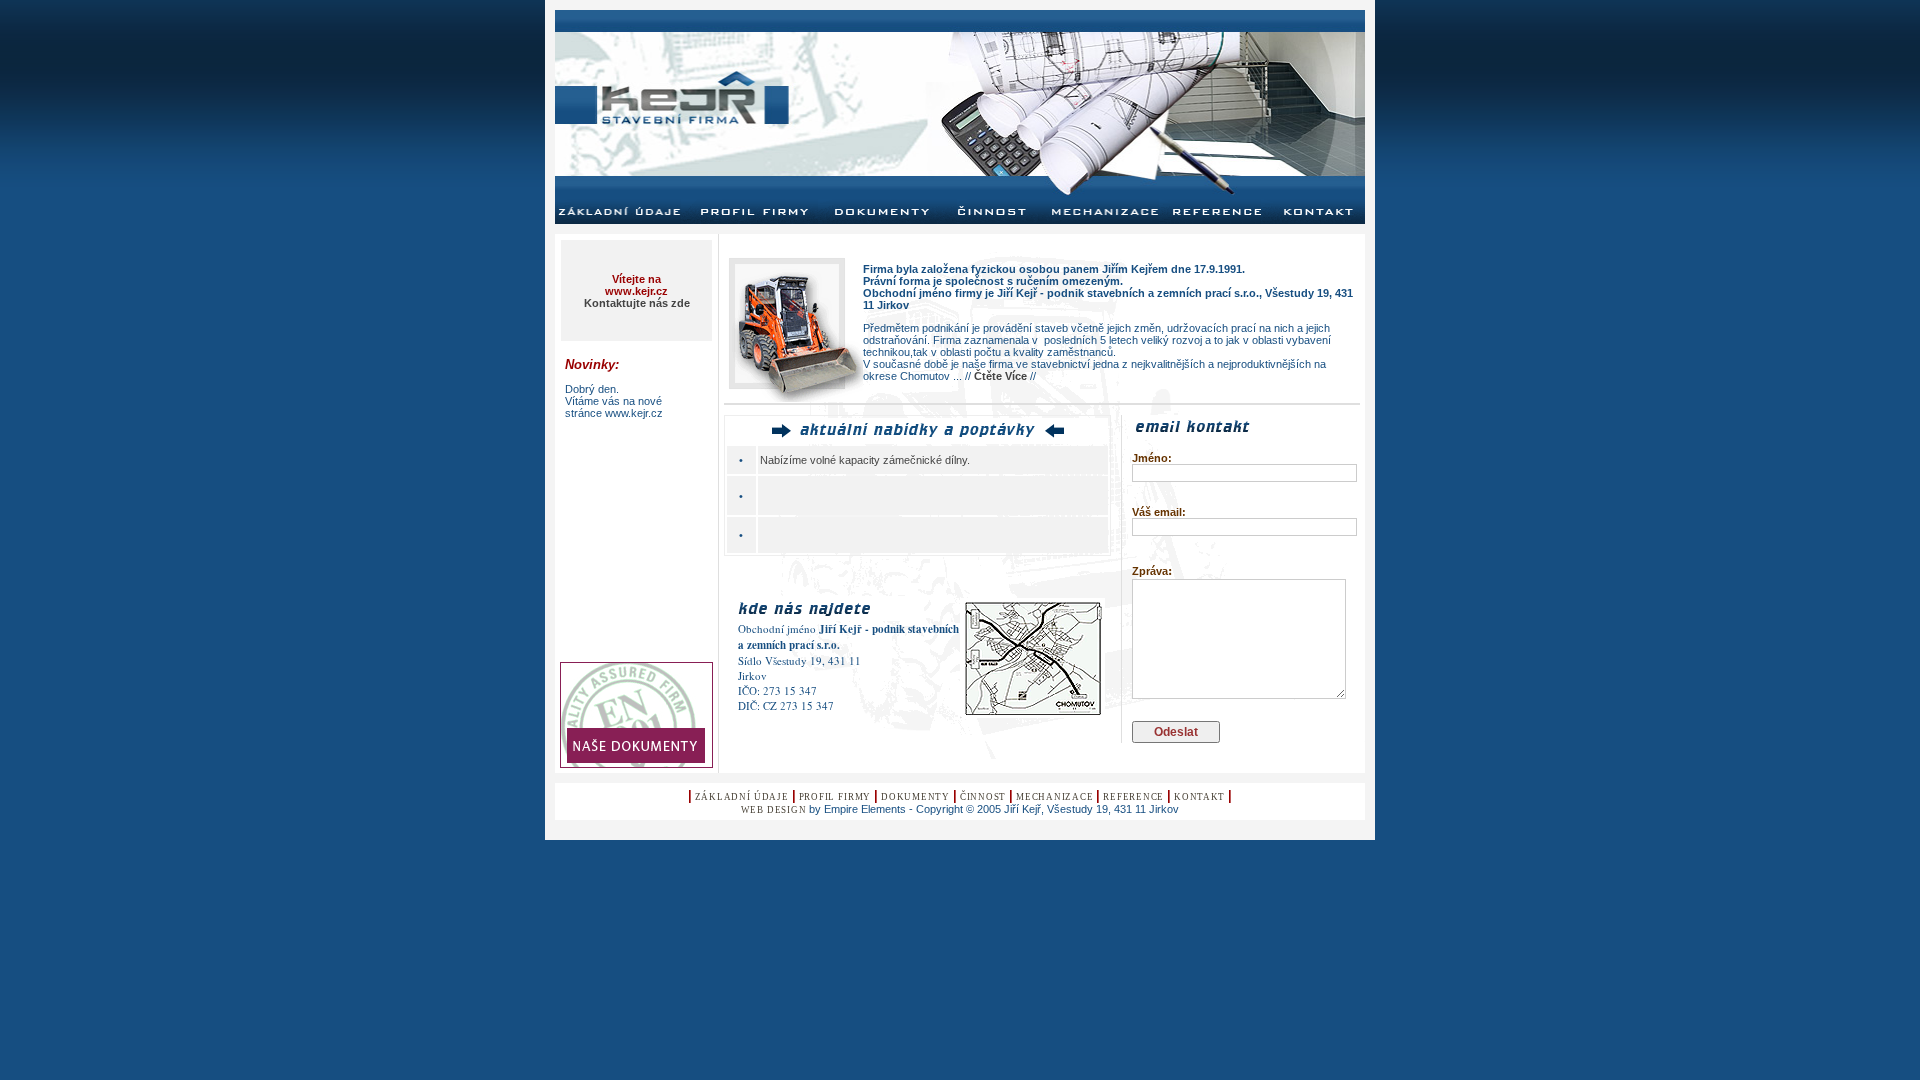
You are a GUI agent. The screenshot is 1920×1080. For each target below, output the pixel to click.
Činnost (983, 797)
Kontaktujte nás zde (637, 303)
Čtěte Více (1000, 376)
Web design (774, 810)
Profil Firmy (835, 797)
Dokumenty (915, 797)
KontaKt (1199, 797)
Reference (1133, 797)
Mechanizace (1054, 797)
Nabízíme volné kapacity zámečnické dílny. (865, 460)
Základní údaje (742, 797)
